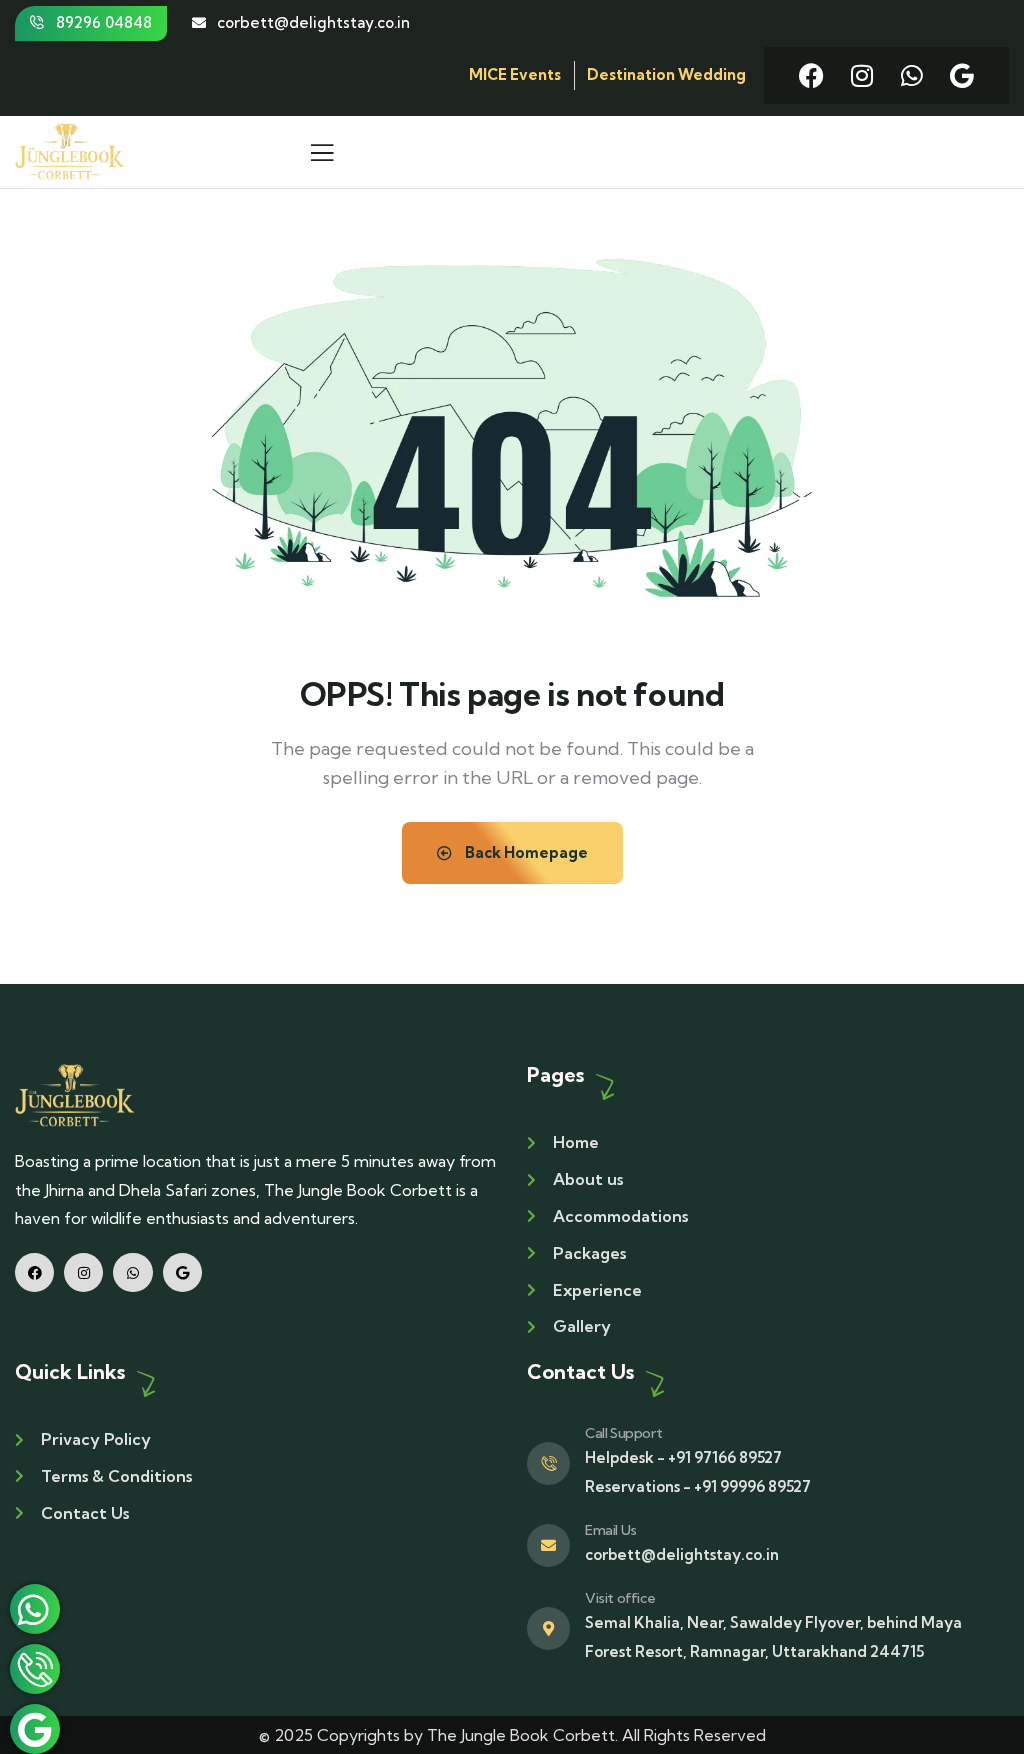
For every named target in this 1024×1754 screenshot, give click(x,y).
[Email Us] (548, 1545)
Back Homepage (525, 852)
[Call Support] (548, 1463)
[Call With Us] (35, 1669)
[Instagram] (861, 75)
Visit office (620, 1598)
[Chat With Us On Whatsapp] (35, 1609)
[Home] (75, 1095)
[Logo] (70, 151)
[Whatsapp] (911, 75)
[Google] (961, 75)
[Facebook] (811, 75)
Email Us (611, 1530)
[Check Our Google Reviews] (35, 1729)
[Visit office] (548, 1628)
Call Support (623, 1433)
